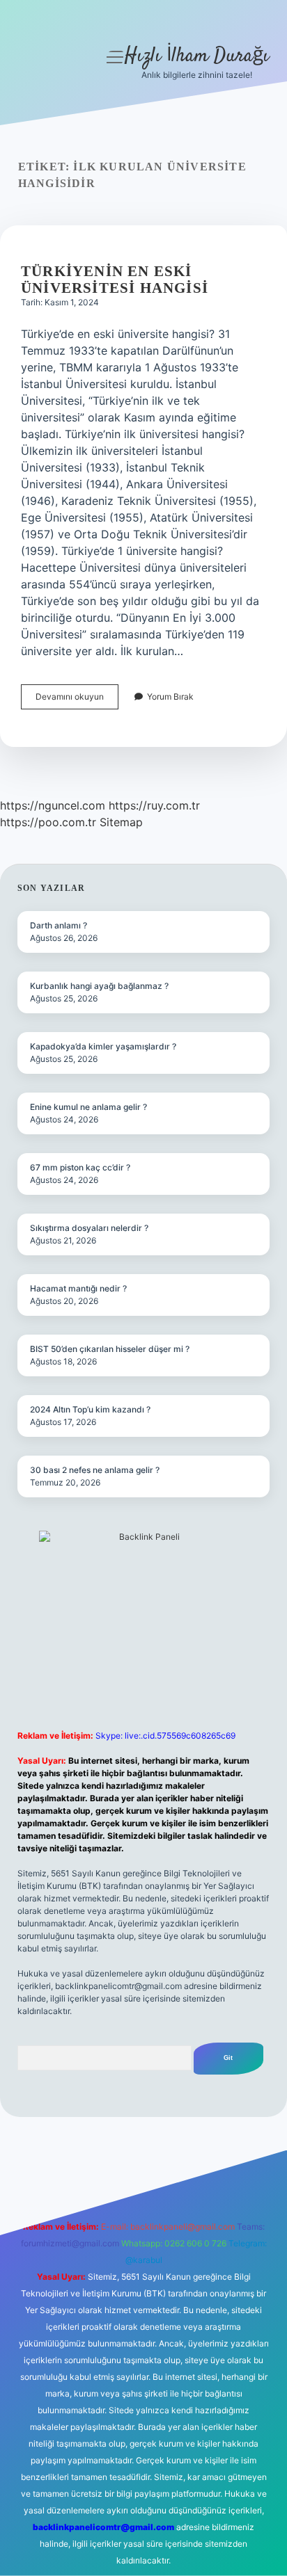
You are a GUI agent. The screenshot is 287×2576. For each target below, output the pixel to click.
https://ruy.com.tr (154, 805)
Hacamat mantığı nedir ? (78, 1288)
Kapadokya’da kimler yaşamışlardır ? (103, 1046)
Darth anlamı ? (59, 925)
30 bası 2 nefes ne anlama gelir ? (95, 1470)
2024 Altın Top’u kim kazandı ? (90, 1409)
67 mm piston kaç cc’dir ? (80, 1167)
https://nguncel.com (53, 805)
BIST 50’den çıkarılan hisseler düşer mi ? (110, 1349)
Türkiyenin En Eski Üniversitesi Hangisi (115, 280)
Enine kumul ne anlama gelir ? (88, 1107)
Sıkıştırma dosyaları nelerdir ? (89, 1228)
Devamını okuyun (77, 700)
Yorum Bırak (170, 697)
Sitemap (121, 822)
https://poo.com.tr (48, 822)
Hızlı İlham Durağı (197, 56)
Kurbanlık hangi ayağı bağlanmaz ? (99, 986)
